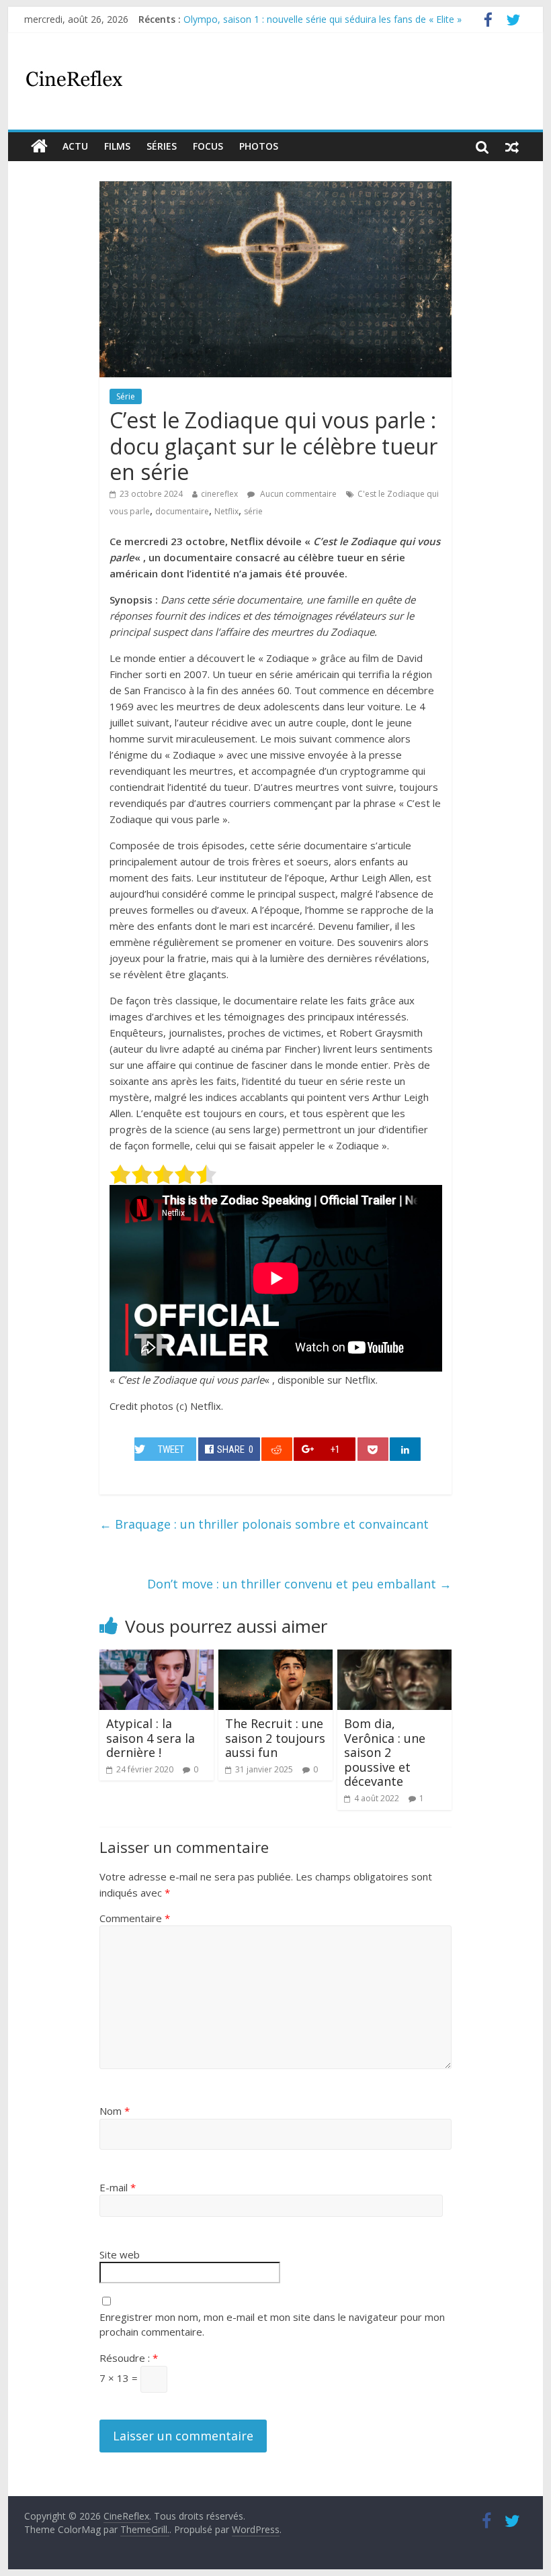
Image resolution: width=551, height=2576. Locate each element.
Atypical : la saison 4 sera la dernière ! (151, 1738)
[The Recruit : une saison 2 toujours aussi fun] (276, 1658)
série (253, 511)
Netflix (226, 511)
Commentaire (135, 1918)
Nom (115, 2111)
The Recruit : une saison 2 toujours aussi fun (275, 1738)
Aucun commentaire (297, 494)
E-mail (118, 2187)
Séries (162, 146)
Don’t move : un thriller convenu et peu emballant (299, 1584)
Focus (208, 146)
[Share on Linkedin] (405, 1449)
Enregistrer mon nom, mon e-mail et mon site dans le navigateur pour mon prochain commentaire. (272, 2325)
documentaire (182, 511)
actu (75, 146)
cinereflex (219, 494)
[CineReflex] (39, 146)
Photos (259, 146)
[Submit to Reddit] (277, 1449)
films (117, 146)
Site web (120, 2254)
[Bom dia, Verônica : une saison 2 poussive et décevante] (395, 1658)
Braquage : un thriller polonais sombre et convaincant (264, 1524)
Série (126, 396)
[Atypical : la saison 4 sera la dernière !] (157, 1658)
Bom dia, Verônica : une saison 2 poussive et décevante (385, 1752)
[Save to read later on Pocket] (373, 1449)
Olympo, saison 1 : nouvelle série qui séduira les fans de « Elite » (323, 19)
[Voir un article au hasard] (512, 146)
